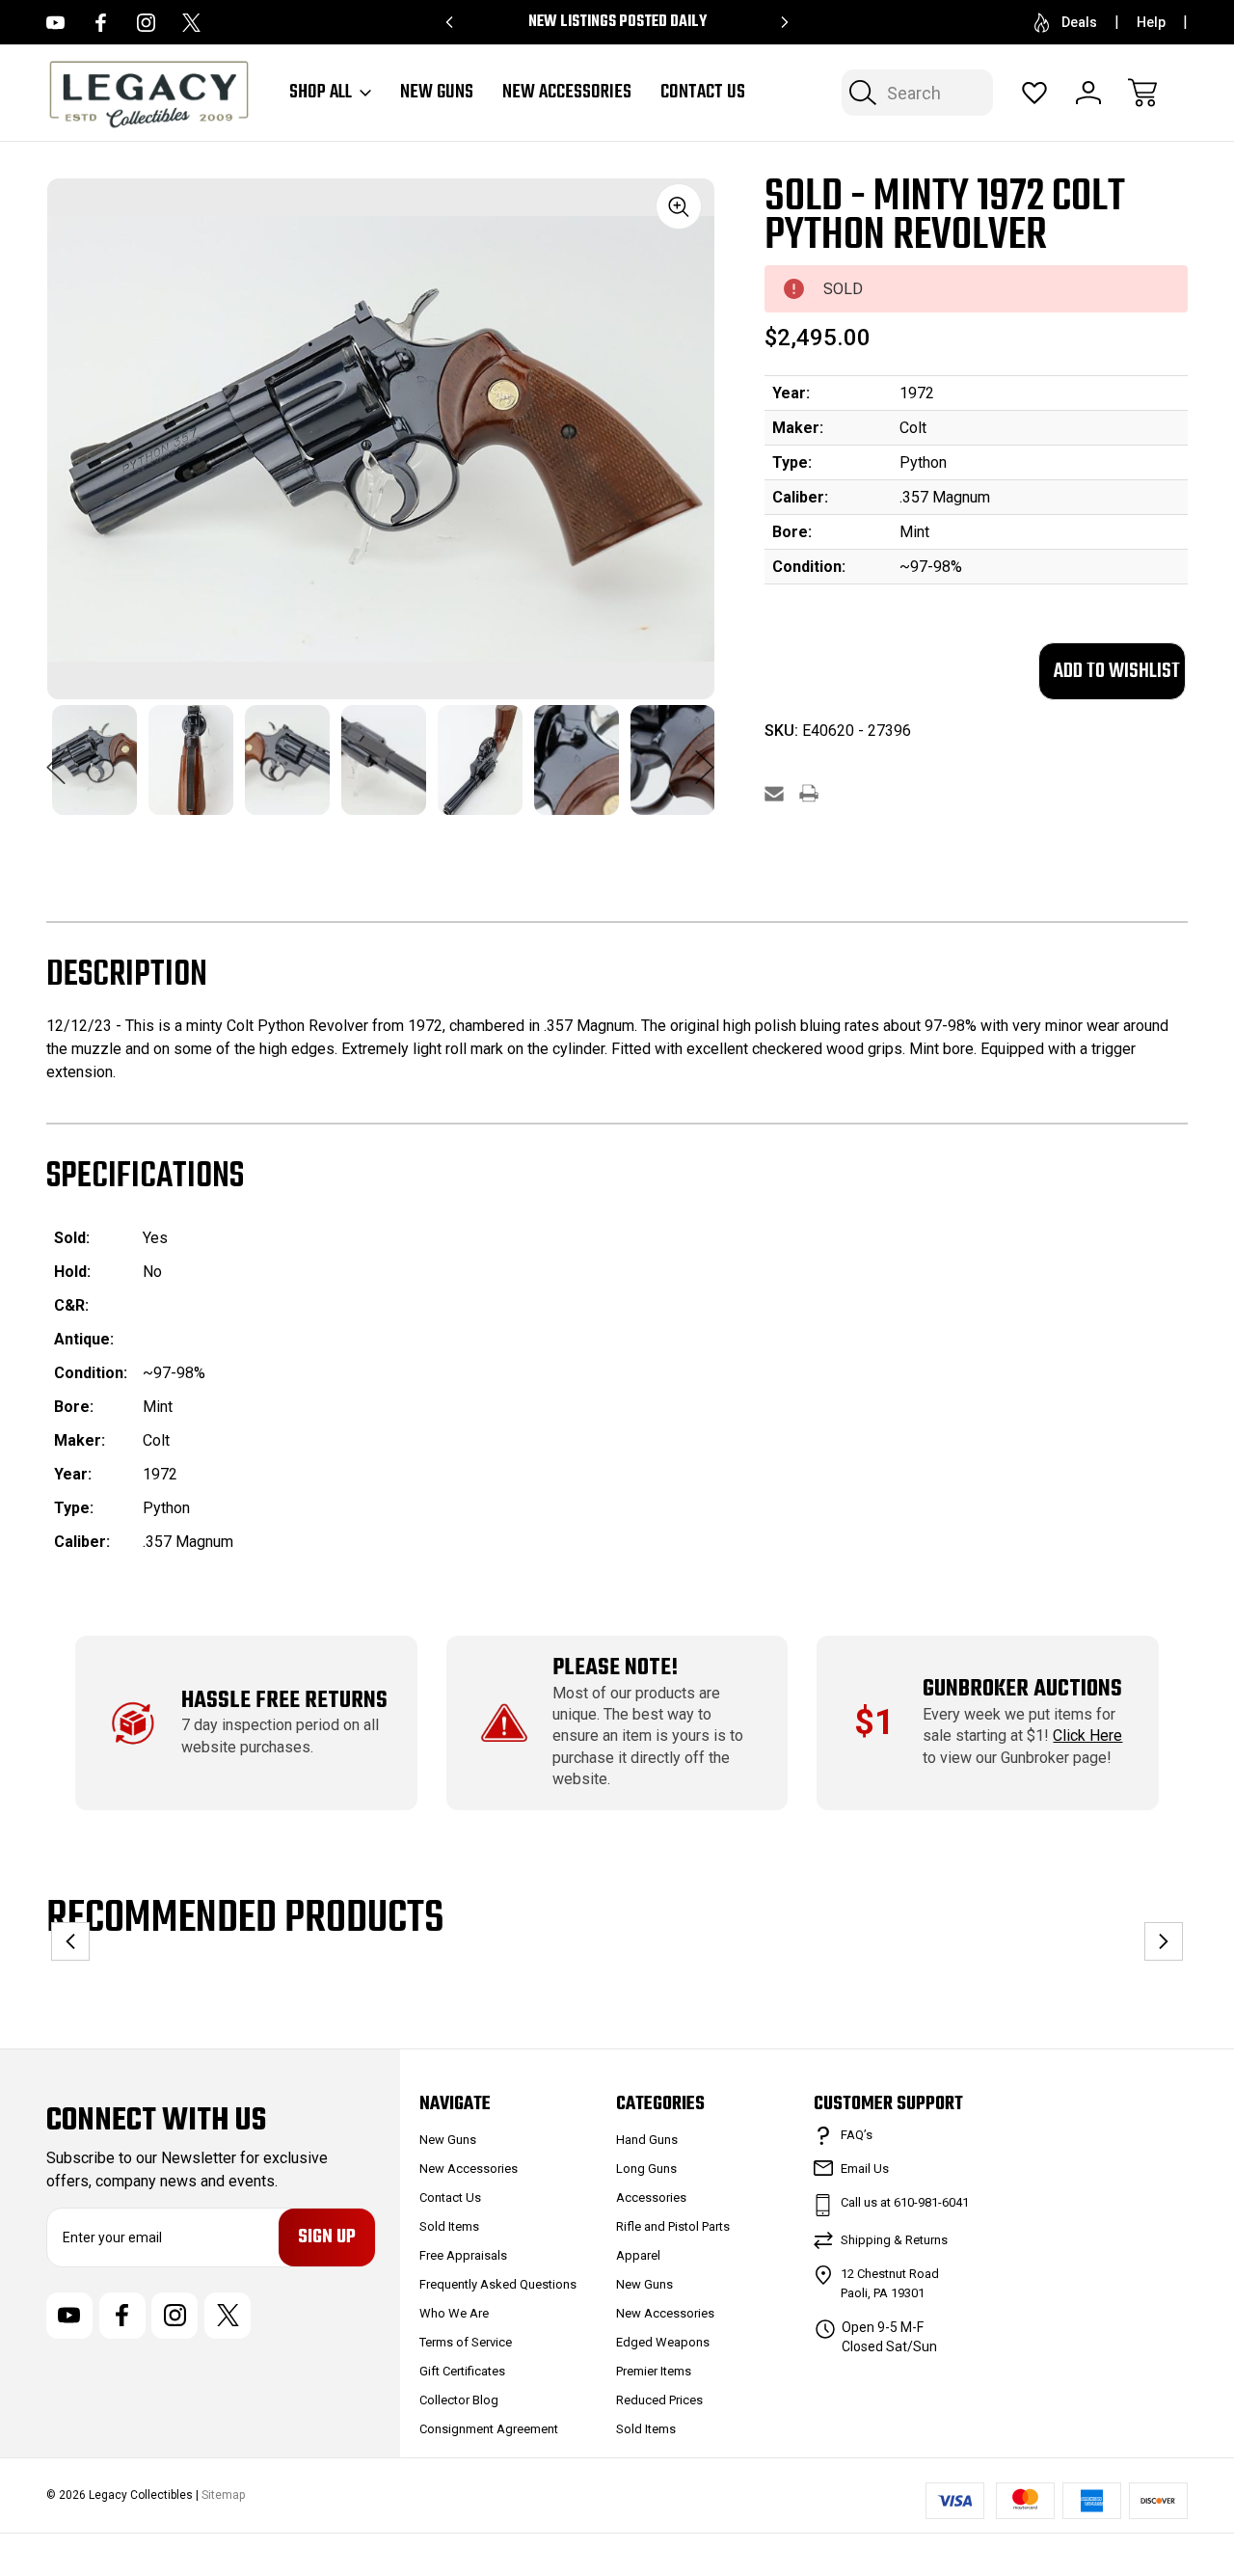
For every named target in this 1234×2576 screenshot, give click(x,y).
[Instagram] (146, 23)
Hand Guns (647, 2140)
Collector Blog (459, 2400)
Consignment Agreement (489, 2429)
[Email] (774, 793)
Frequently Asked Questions (498, 2284)
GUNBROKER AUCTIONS (1022, 1689)
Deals (1079, 22)
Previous (56, 757)
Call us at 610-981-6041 (905, 2202)
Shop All (321, 93)
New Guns (437, 93)
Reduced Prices (659, 2400)
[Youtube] (55, 23)
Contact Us (703, 93)
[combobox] (917, 93)
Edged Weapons (663, 2342)
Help (1151, 22)
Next (705, 757)
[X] (191, 23)
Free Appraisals (463, 2255)
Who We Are (454, 2313)
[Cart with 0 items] (1142, 93)
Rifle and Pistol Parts (673, 2226)
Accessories (651, 2197)
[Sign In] (1088, 93)
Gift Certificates (462, 2371)
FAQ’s (857, 2135)
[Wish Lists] (1034, 93)
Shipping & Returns (894, 2240)
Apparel (638, 2255)
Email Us (865, 2169)
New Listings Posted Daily (617, 22)
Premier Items (654, 2371)
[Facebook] (101, 23)
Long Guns (646, 2169)
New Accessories (567, 93)
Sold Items (449, 2226)
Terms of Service (466, 2342)
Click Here (1087, 1735)
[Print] (809, 793)
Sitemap (223, 2495)
